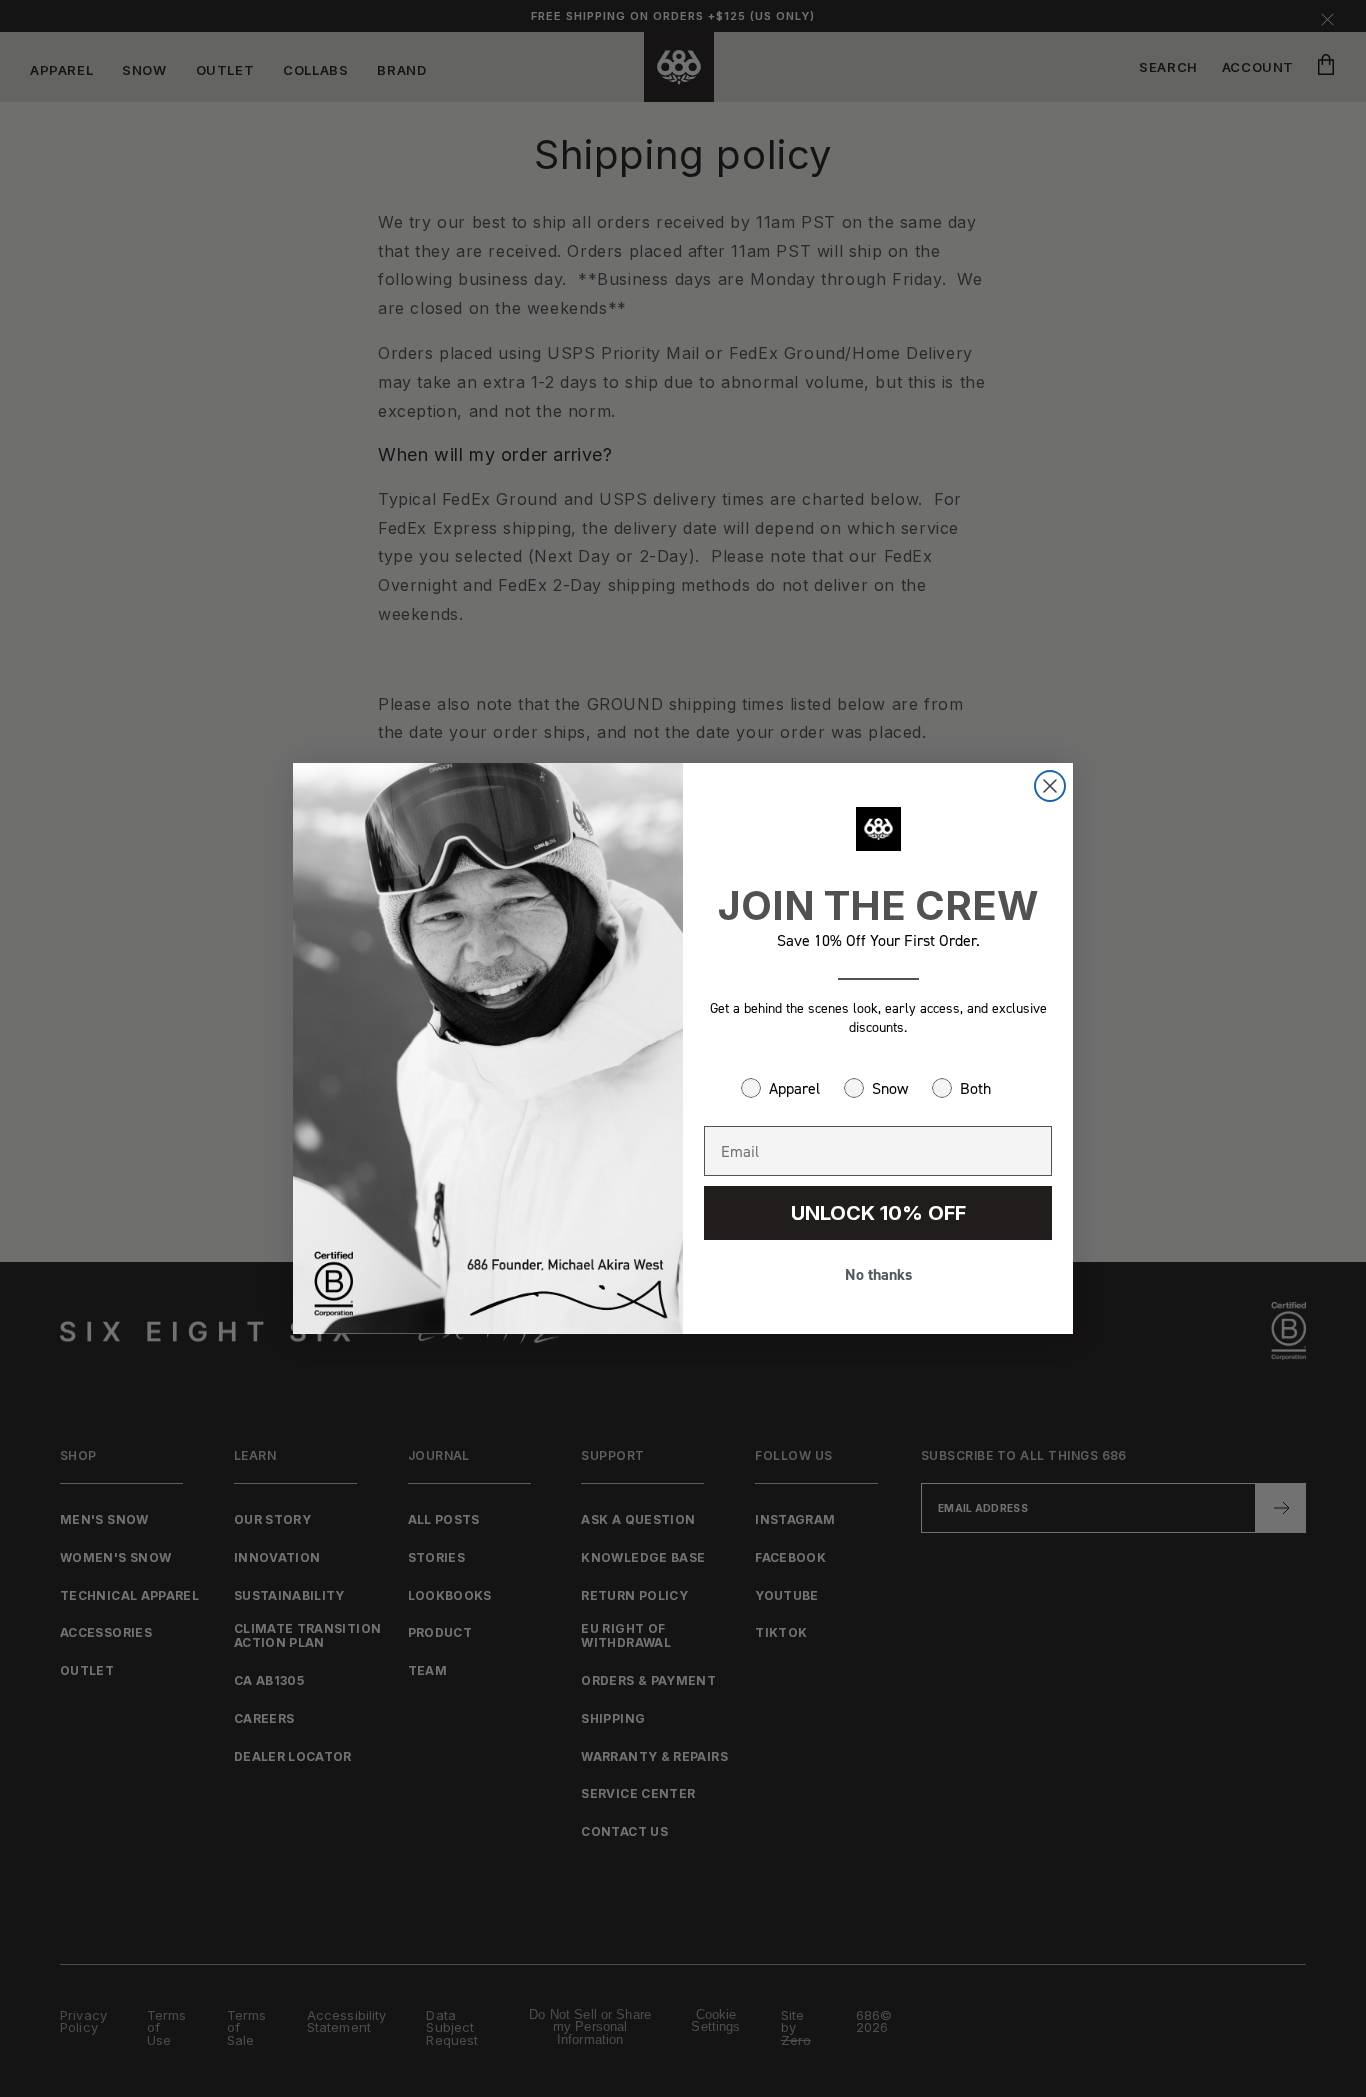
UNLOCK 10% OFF (878, 1213)
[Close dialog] (1050, 786)
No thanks (878, 1274)
